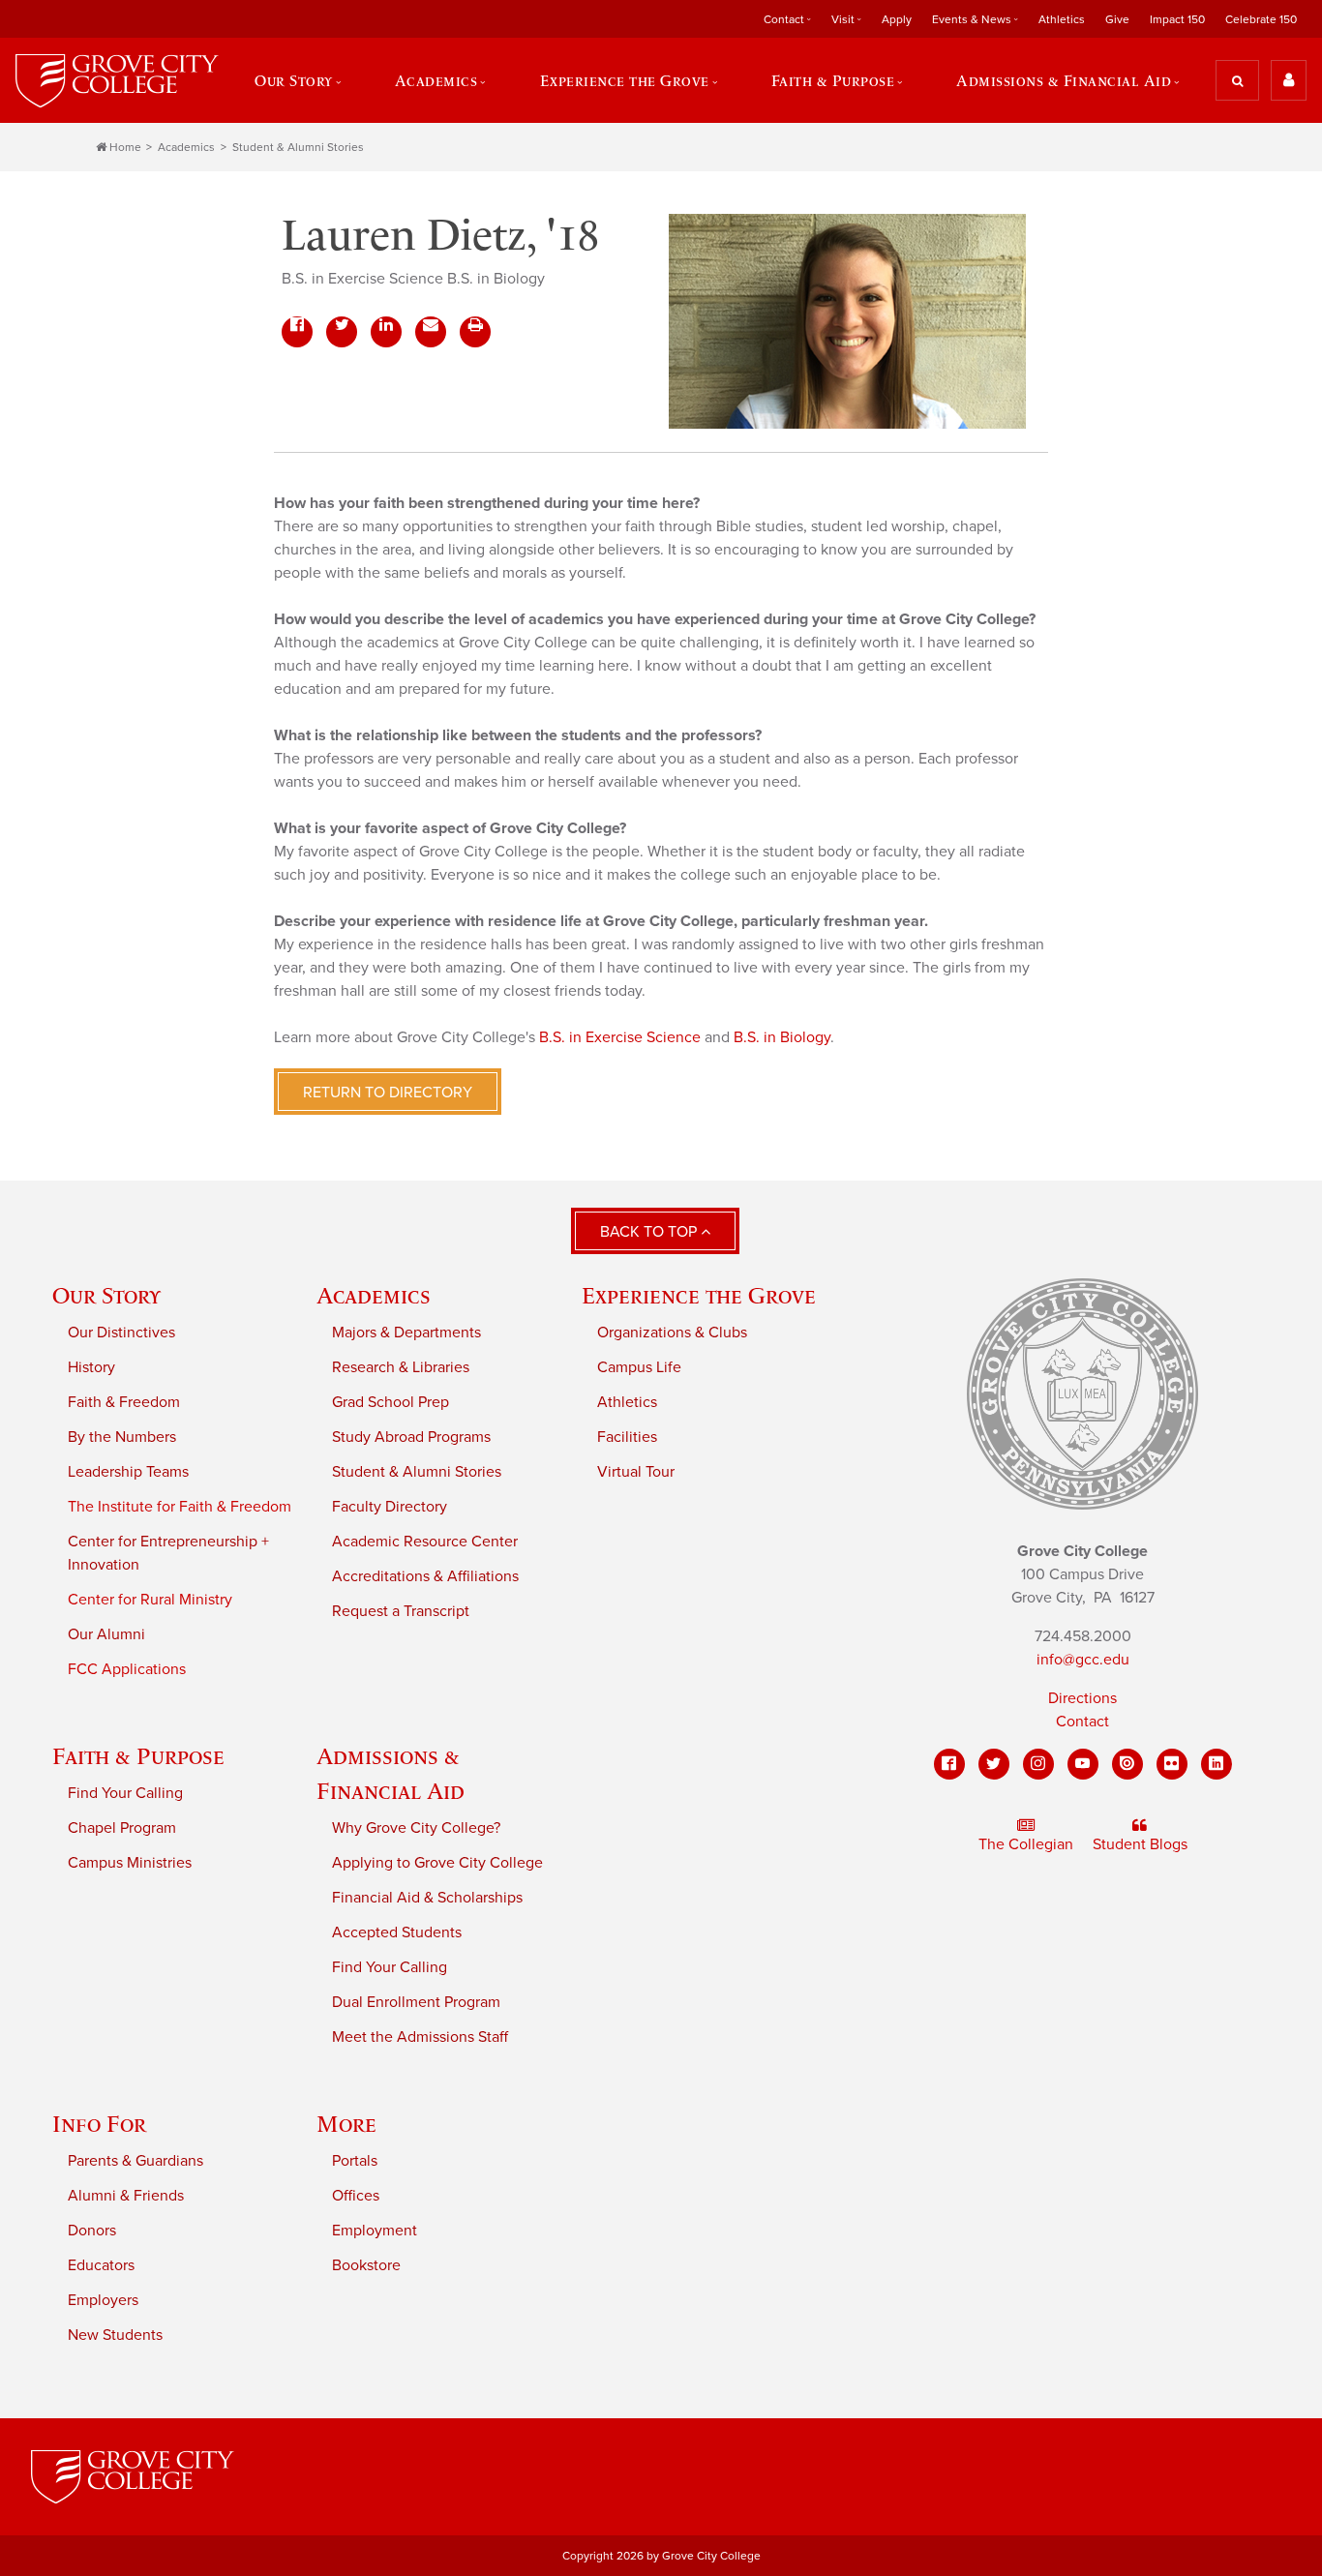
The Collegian (1026, 1844)
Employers (103, 2300)
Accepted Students (397, 1932)
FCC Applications (127, 1669)
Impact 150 (1177, 19)
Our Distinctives (121, 1333)
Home (125, 147)
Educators (101, 2265)
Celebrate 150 (1261, 19)
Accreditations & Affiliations (425, 1576)
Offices (356, 2196)
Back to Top (650, 1232)
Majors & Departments (406, 1333)
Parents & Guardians (135, 2161)
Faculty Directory (390, 1507)
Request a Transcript (401, 1611)
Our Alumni (106, 1634)
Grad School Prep (391, 1402)
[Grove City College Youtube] (1083, 1764)
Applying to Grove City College (437, 1863)
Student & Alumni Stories (298, 147)
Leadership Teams (128, 1472)
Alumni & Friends (126, 2196)
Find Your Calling (125, 1793)
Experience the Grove (699, 1295)
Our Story (106, 1295)
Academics (186, 147)
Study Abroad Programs (411, 1437)
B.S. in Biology (782, 1037)
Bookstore (366, 2265)
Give (1117, 19)
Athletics (1062, 19)
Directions (1082, 1698)
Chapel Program (122, 1828)
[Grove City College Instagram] (1038, 1764)
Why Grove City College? (416, 1828)
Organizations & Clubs (672, 1333)
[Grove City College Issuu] (1127, 1764)
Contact (1082, 1722)
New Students (115, 2335)
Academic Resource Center (425, 1542)
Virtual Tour (636, 1472)
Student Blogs (1140, 1844)
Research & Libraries (401, 1367)
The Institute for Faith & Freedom (180, 1507)
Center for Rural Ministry (150, 1600)
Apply (897, 19)
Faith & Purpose (138, 1756)
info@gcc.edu (1083, 1660)
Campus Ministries (130, 1863)
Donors (92, 2231)
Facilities (627, 1437)
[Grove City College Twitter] (994, 1764)
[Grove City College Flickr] (1172, 1764)
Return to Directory (388, 1093)
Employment (375, 2231)
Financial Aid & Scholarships (427, 1898)
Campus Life (639, 1367)
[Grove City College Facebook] (949, 1764)
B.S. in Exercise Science (620, 1037)
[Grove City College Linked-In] (1217, 1764)
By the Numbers (122, 1437)
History (91, 1367)
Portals (355, 2161)
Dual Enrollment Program (416, 2002)
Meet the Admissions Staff (420, 2037)
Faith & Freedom (124, 1402)
